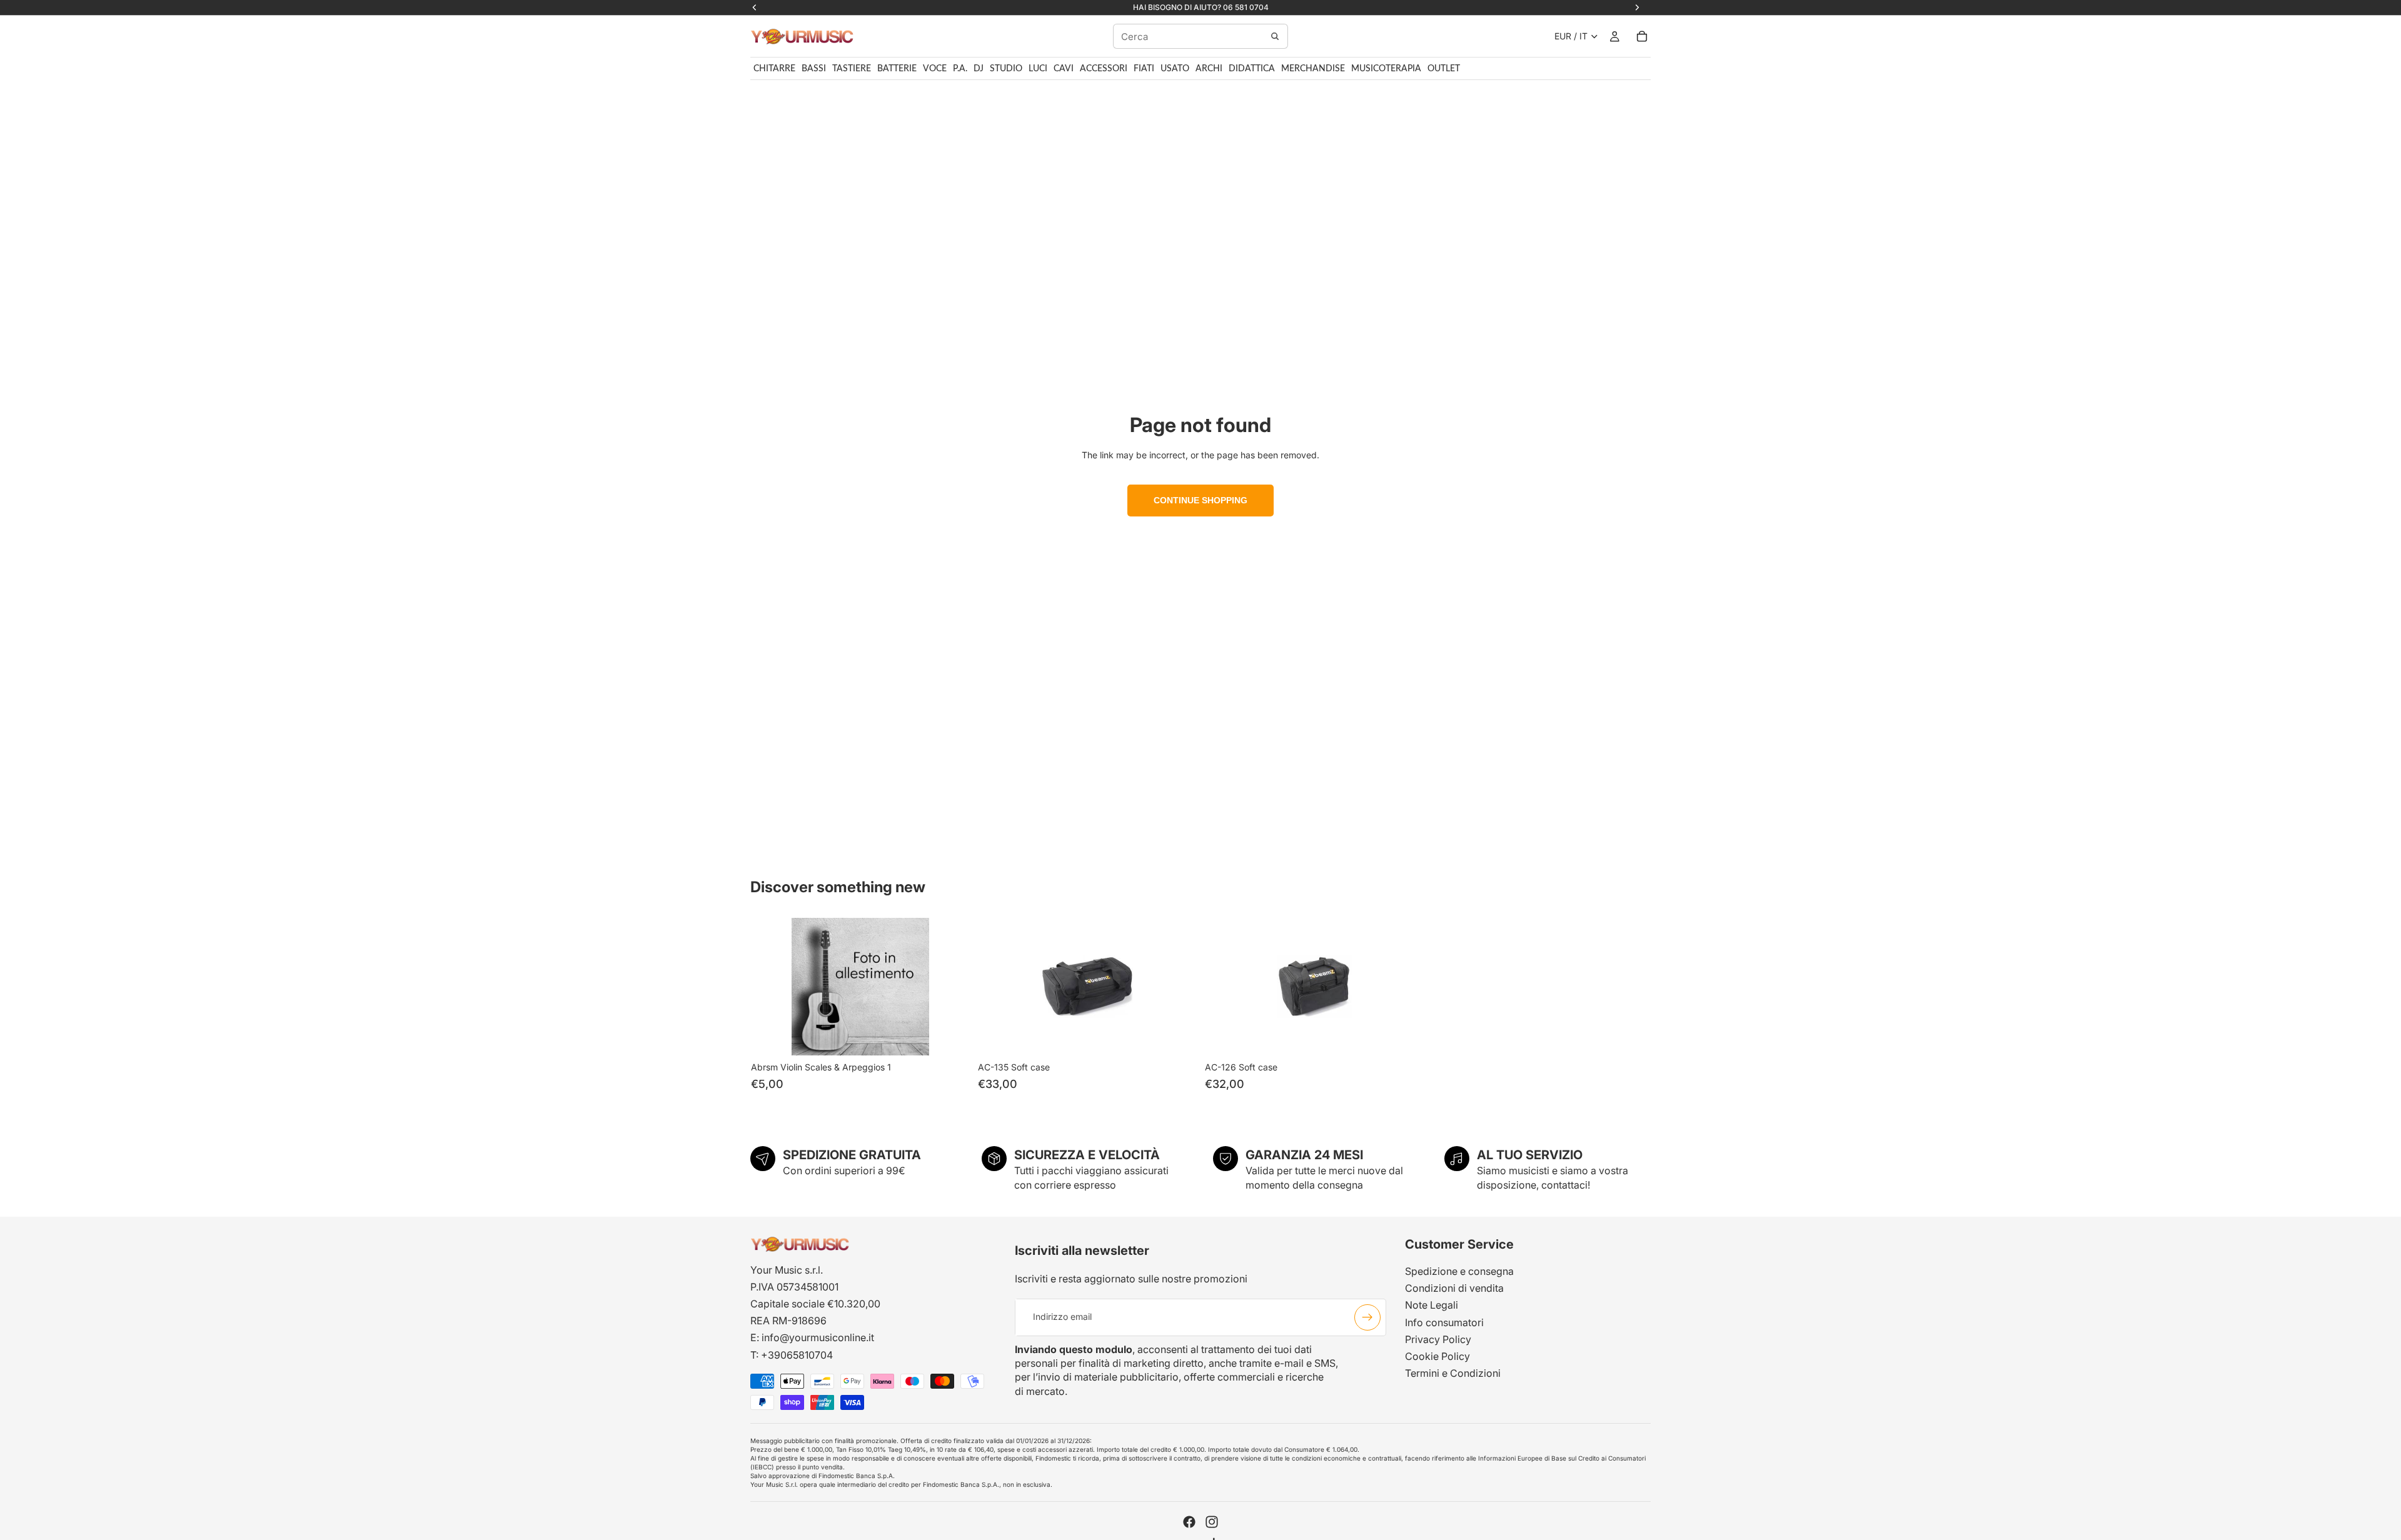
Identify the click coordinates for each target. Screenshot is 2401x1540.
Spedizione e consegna (1459, 1271)
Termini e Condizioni (1453, 1373)
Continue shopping (1200, 500)
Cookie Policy (1437, 1356)
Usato (1175, 69)
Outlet (1444, 69)
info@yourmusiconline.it (818, 1337)
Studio (1006, 69)
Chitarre (774, 69)
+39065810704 (797, 1355)
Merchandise (1313, 69)
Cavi (1064, 69)
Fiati (1144, 69)
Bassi (814, 69)
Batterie (897, 69)
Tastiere (852, 69)
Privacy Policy (1438, 1339)
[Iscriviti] (1367, 1317)
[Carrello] (1642, 36)
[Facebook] (1189, 1522)
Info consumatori (1444, 1322)
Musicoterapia (1386, 69)
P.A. (960, 69)
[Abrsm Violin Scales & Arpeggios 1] (860, 987)
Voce (935, 69)
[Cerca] (1275, 36)
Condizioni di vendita (1454, 1288)
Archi (1209, 69)
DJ (979, 69)
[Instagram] (1212, 1522)
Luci (1038, 69)
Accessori (1104, 69)
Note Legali (1432, 1305)
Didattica (1252, 69)
